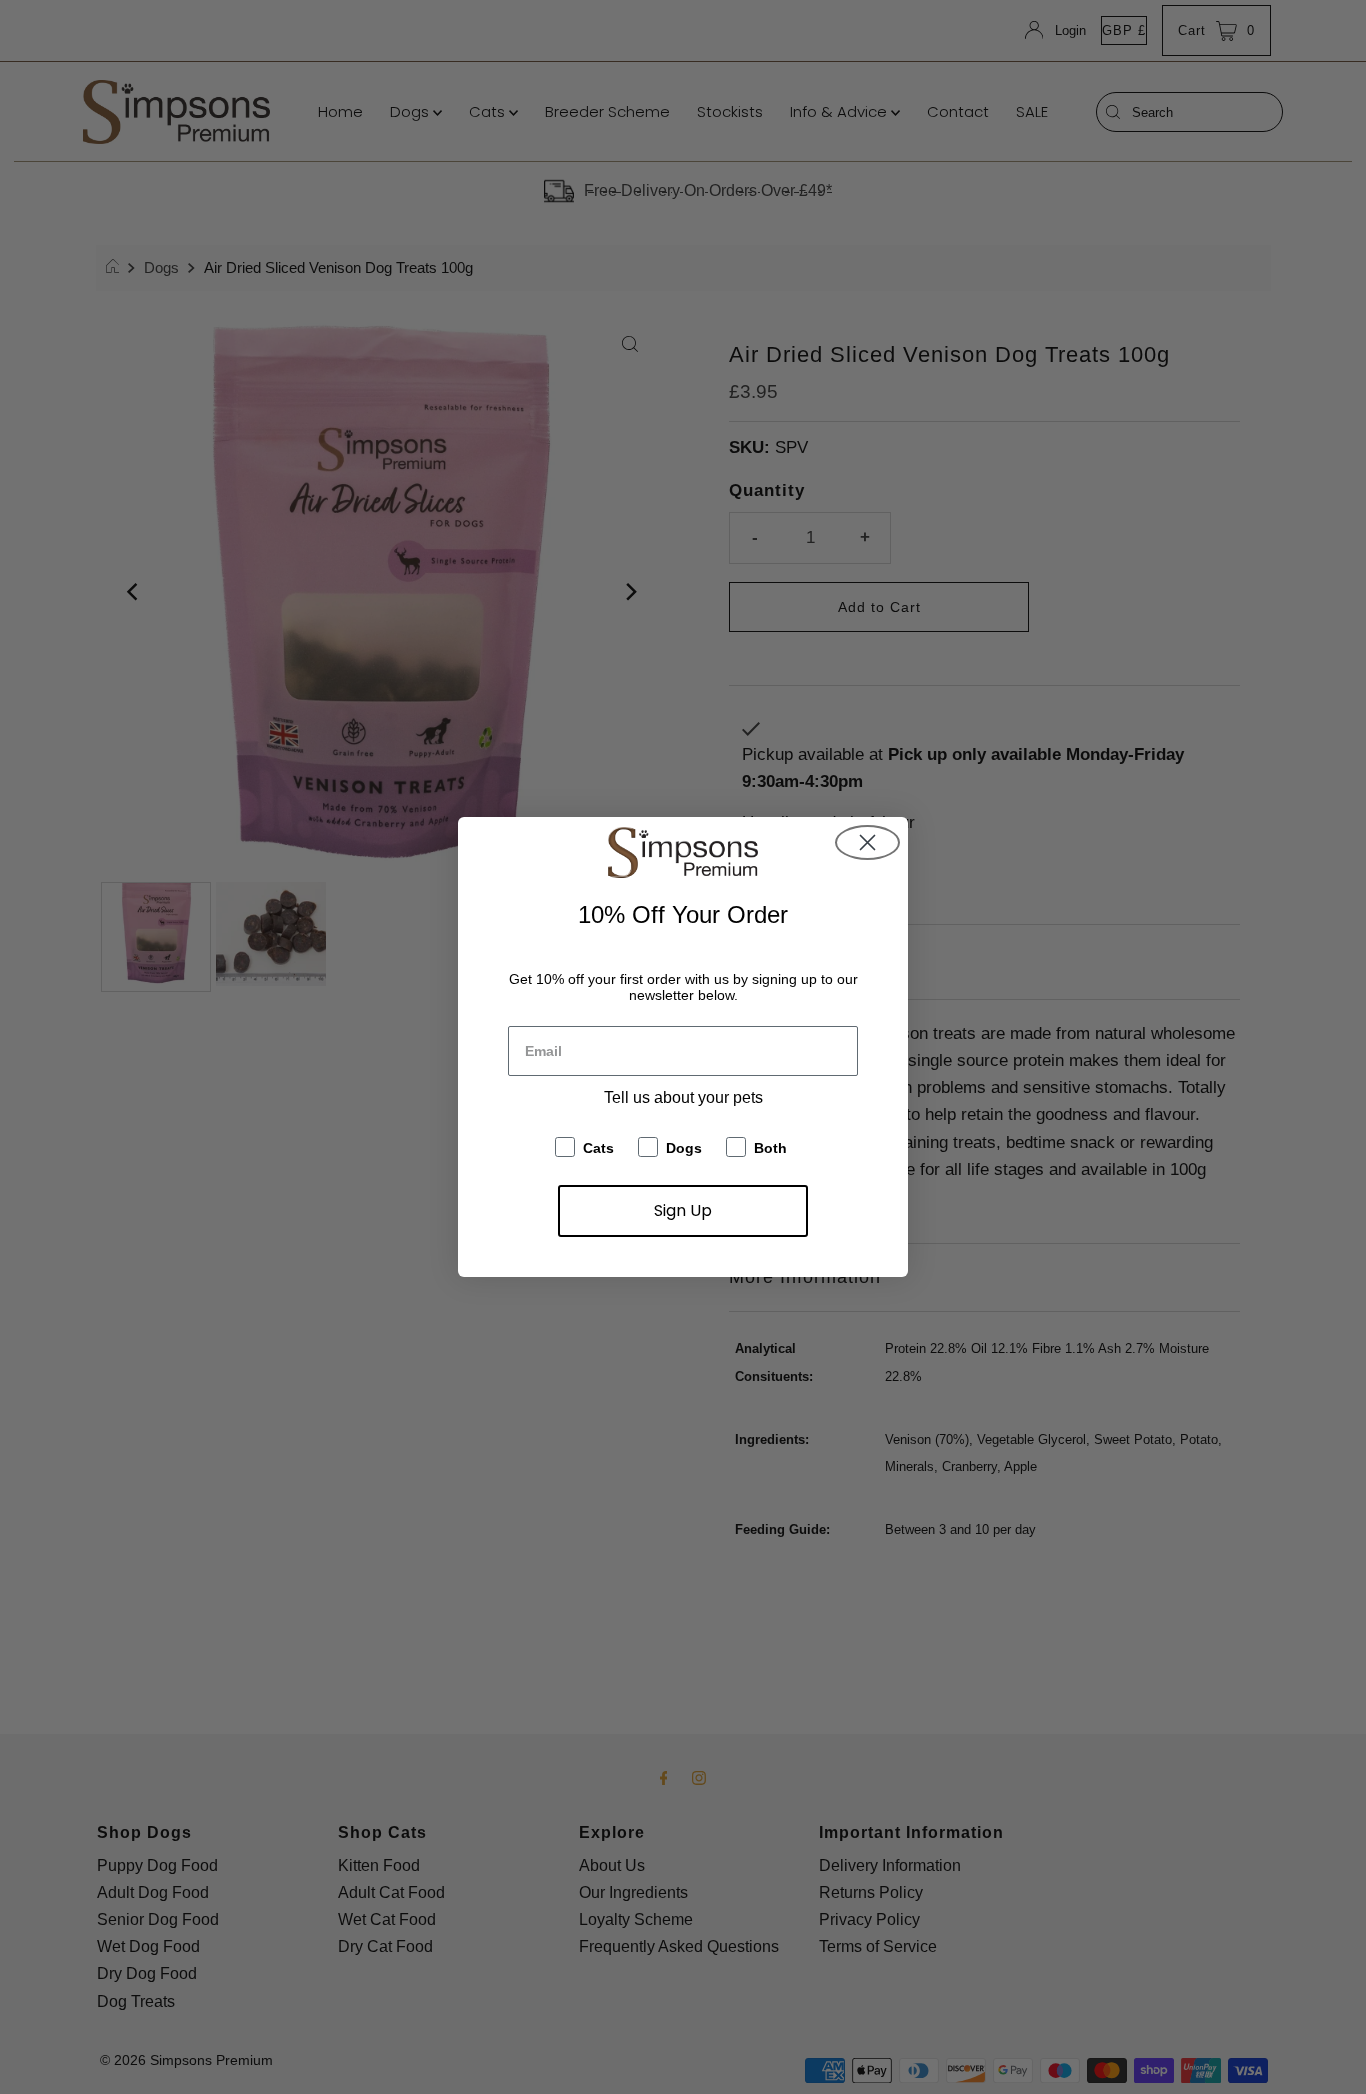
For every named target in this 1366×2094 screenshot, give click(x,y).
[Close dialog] (867, 842)
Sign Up (683, 1210)
